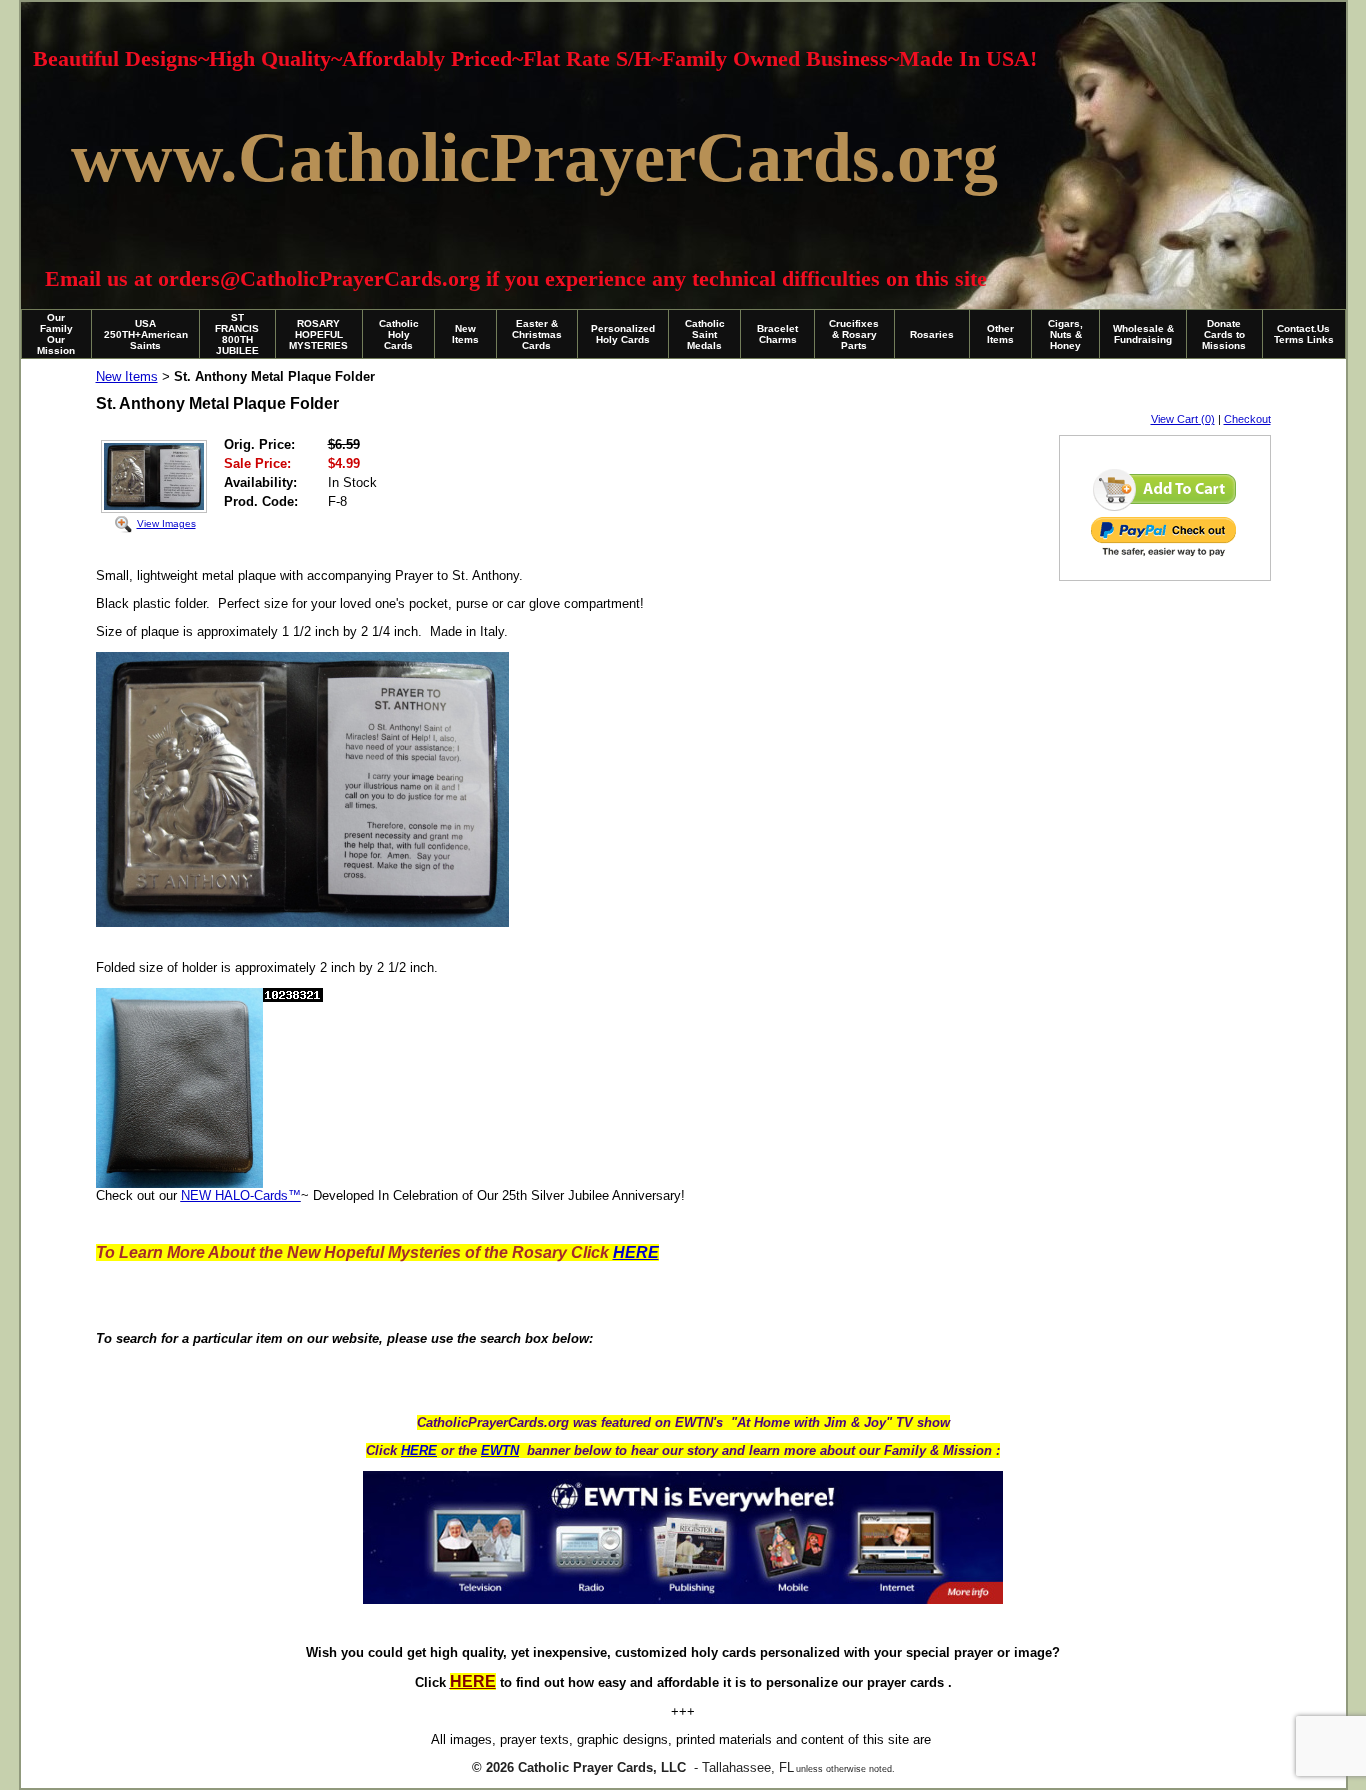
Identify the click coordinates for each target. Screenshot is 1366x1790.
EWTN (500, 1450)
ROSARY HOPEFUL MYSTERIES (318, 334)
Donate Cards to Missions (1224, 334)
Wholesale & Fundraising (1143, 334)
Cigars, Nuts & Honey (1065, 334)
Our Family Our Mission (56, 334)
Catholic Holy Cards (399, 334)
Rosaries (932, 334)
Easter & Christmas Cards (537, 334)
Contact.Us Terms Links (1304, 334)
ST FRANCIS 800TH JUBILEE (237, 334)
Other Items (1000, 334)
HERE (419, 1450)
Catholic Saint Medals (705, 334)
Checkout (1247, 419)
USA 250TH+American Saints (146, 334)
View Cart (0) (1183, 419)
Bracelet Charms (777, 334)
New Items (465, 334)
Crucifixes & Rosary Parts (854, 334)
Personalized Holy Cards (623, 334)
